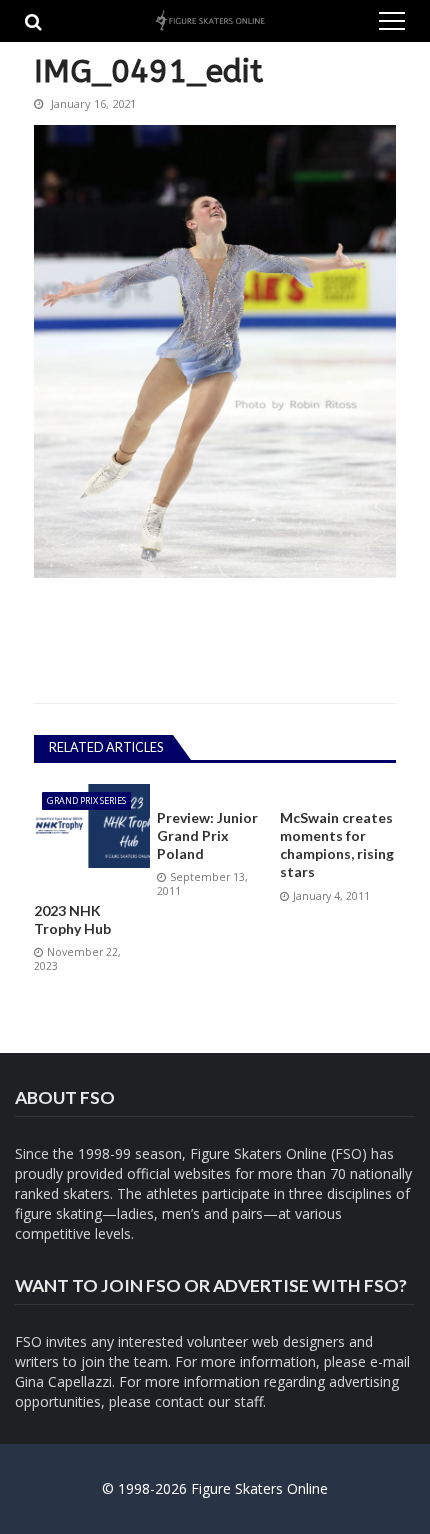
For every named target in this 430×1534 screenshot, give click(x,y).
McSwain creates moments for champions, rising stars (337, 845)
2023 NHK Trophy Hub (72, 919)
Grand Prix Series (86, 800)
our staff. (237, 1401)
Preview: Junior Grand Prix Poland (207, 835)
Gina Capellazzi (63, 1381)
